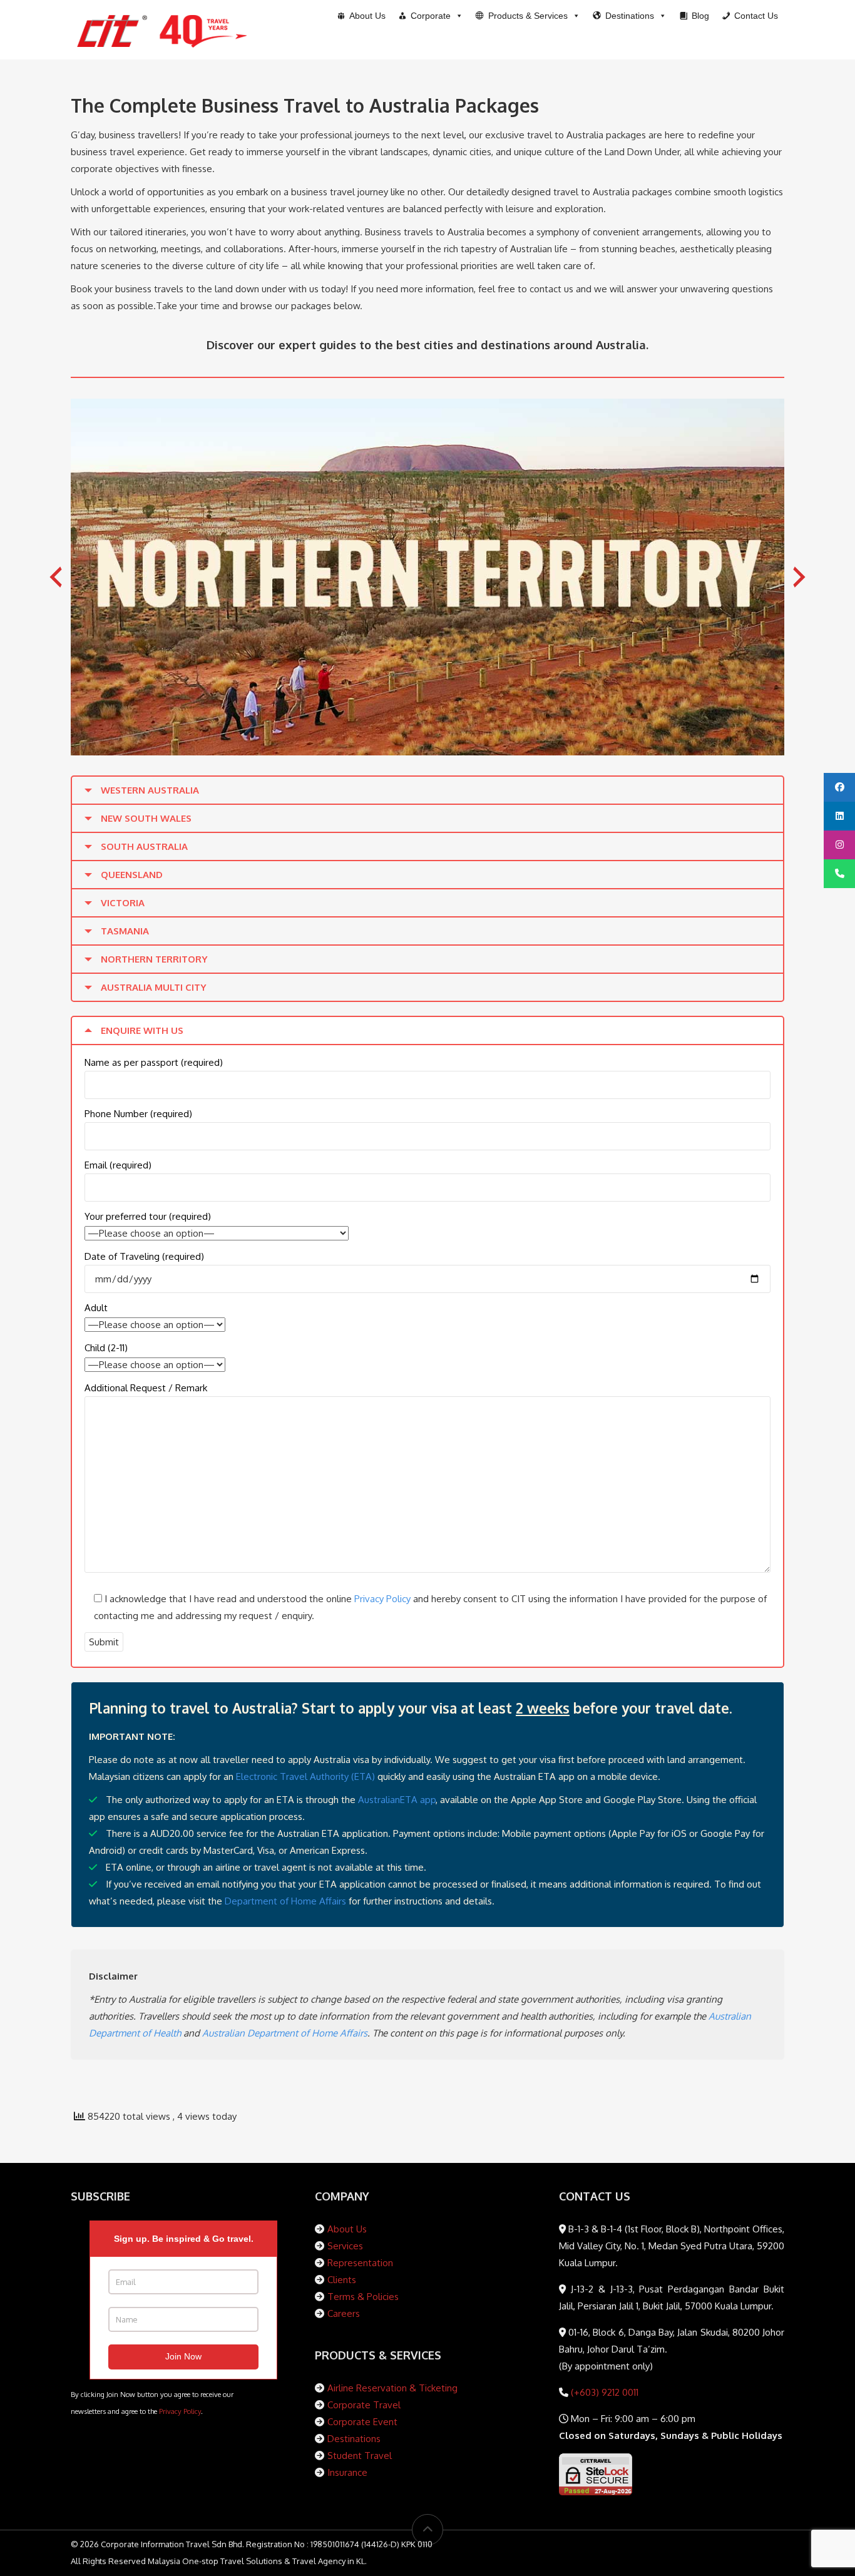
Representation (360, 2263)
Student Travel (360, 2456)
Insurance (347, 2472)
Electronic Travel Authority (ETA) (305, 1776)
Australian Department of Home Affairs (285, 2033)
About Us (347, 2229)
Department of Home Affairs (285, 1901)
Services (345, 2246)
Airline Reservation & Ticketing (392, 2388)
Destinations (354, 2439)
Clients (342, 2280)
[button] (528, 16)
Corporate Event (362, 2422)
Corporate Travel (364, 2405)
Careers (344, 2313)
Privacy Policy (382, 1599)
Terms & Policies (363, 2297)
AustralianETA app (397, 1800)
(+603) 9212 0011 (603, 2392)
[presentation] (56, 577)
